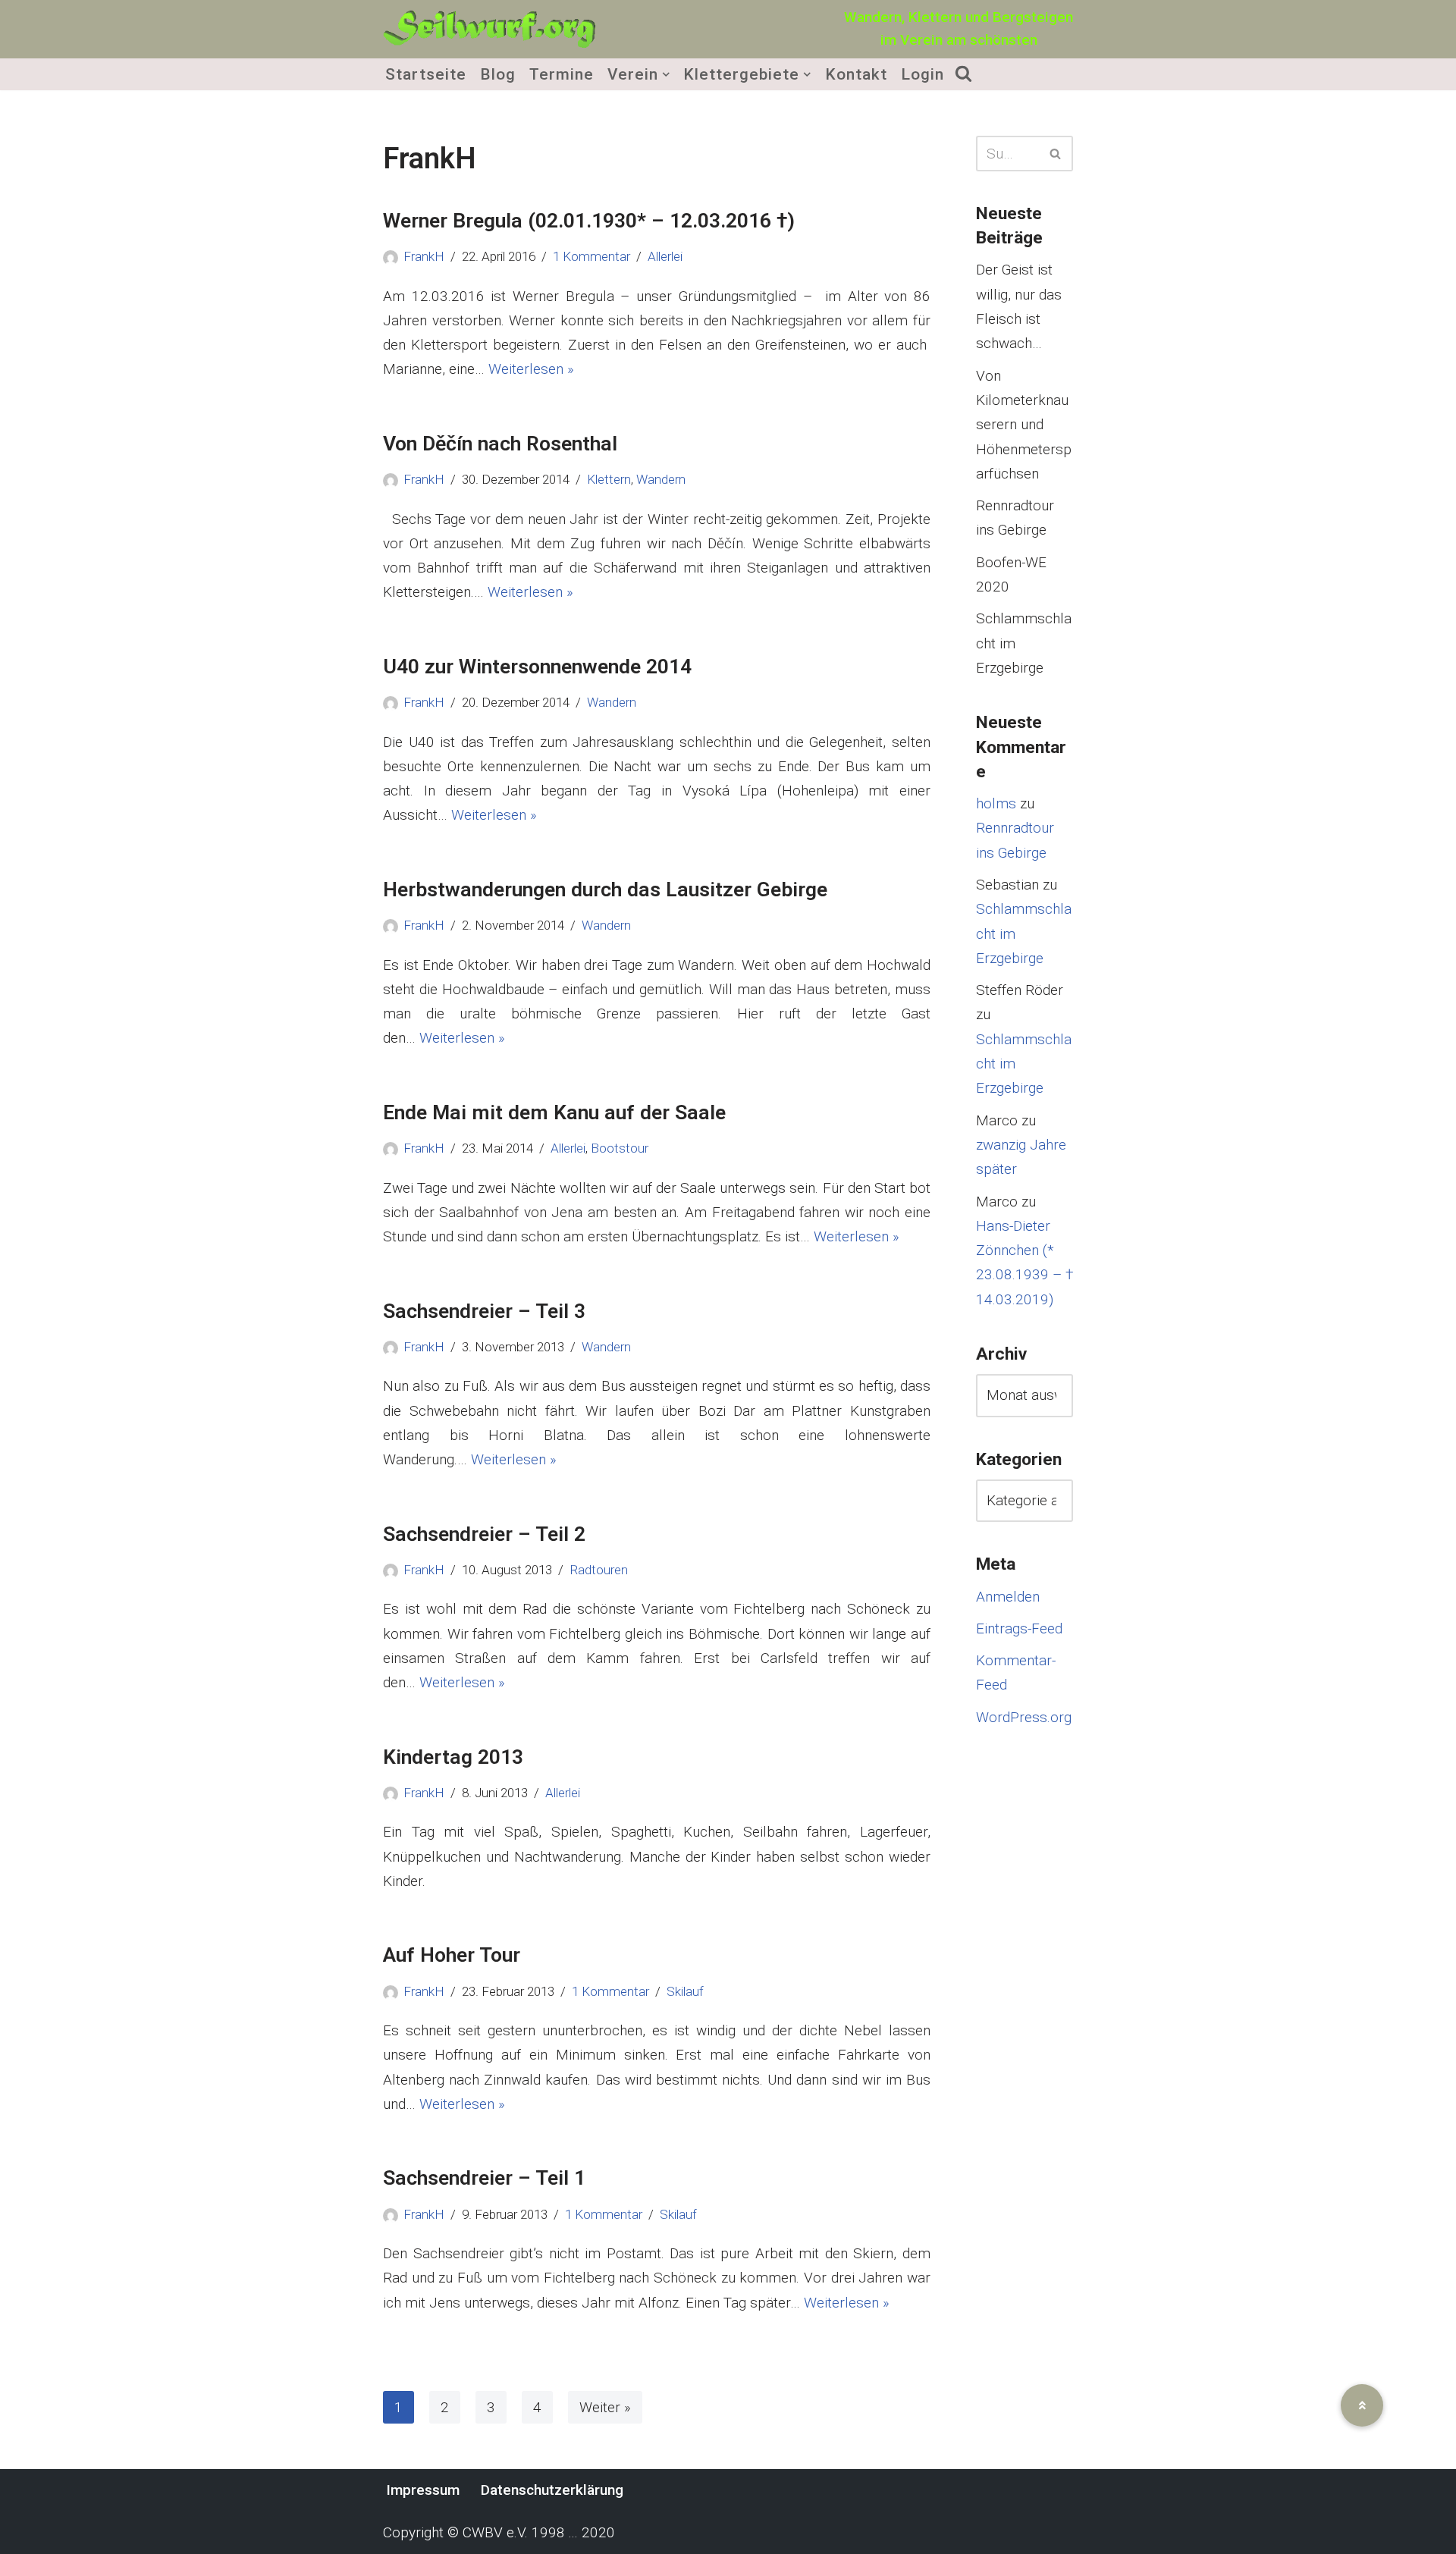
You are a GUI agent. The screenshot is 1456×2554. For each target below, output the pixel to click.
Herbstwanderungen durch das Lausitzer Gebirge (605, 889)
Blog (498, 74)
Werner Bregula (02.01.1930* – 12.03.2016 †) (589, 220)
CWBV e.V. (495, 2532)
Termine (562, 74)
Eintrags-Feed (1019, 1628)
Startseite (426, 74)
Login (923, 74)
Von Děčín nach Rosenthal (500, 443)
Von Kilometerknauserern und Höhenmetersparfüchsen (1024, 425)
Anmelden (1008, 1597)
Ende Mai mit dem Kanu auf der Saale (554, 1112)
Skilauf (685, 1991)
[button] (666, 74)
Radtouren (599, 1570)
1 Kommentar (591, 256)
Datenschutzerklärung (552, 2490)
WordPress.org (1024, 1717)
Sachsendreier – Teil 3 (484, 1311)
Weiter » (605, 2407)
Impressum (423, 2490)
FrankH (424, 256)
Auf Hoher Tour (452, 1955)
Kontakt (856, 74)
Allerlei (665, 256)
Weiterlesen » (531, 369)
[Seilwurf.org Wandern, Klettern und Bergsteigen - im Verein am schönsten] (489, 29)
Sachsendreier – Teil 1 (484, 2177)
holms (996, 803)
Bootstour (620, 1148)
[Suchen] (1056, 154)
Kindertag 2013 (453, 1757)
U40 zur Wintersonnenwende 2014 (537, 666)
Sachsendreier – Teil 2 (484, 1534)
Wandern (661, 479)
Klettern (609, 479)
